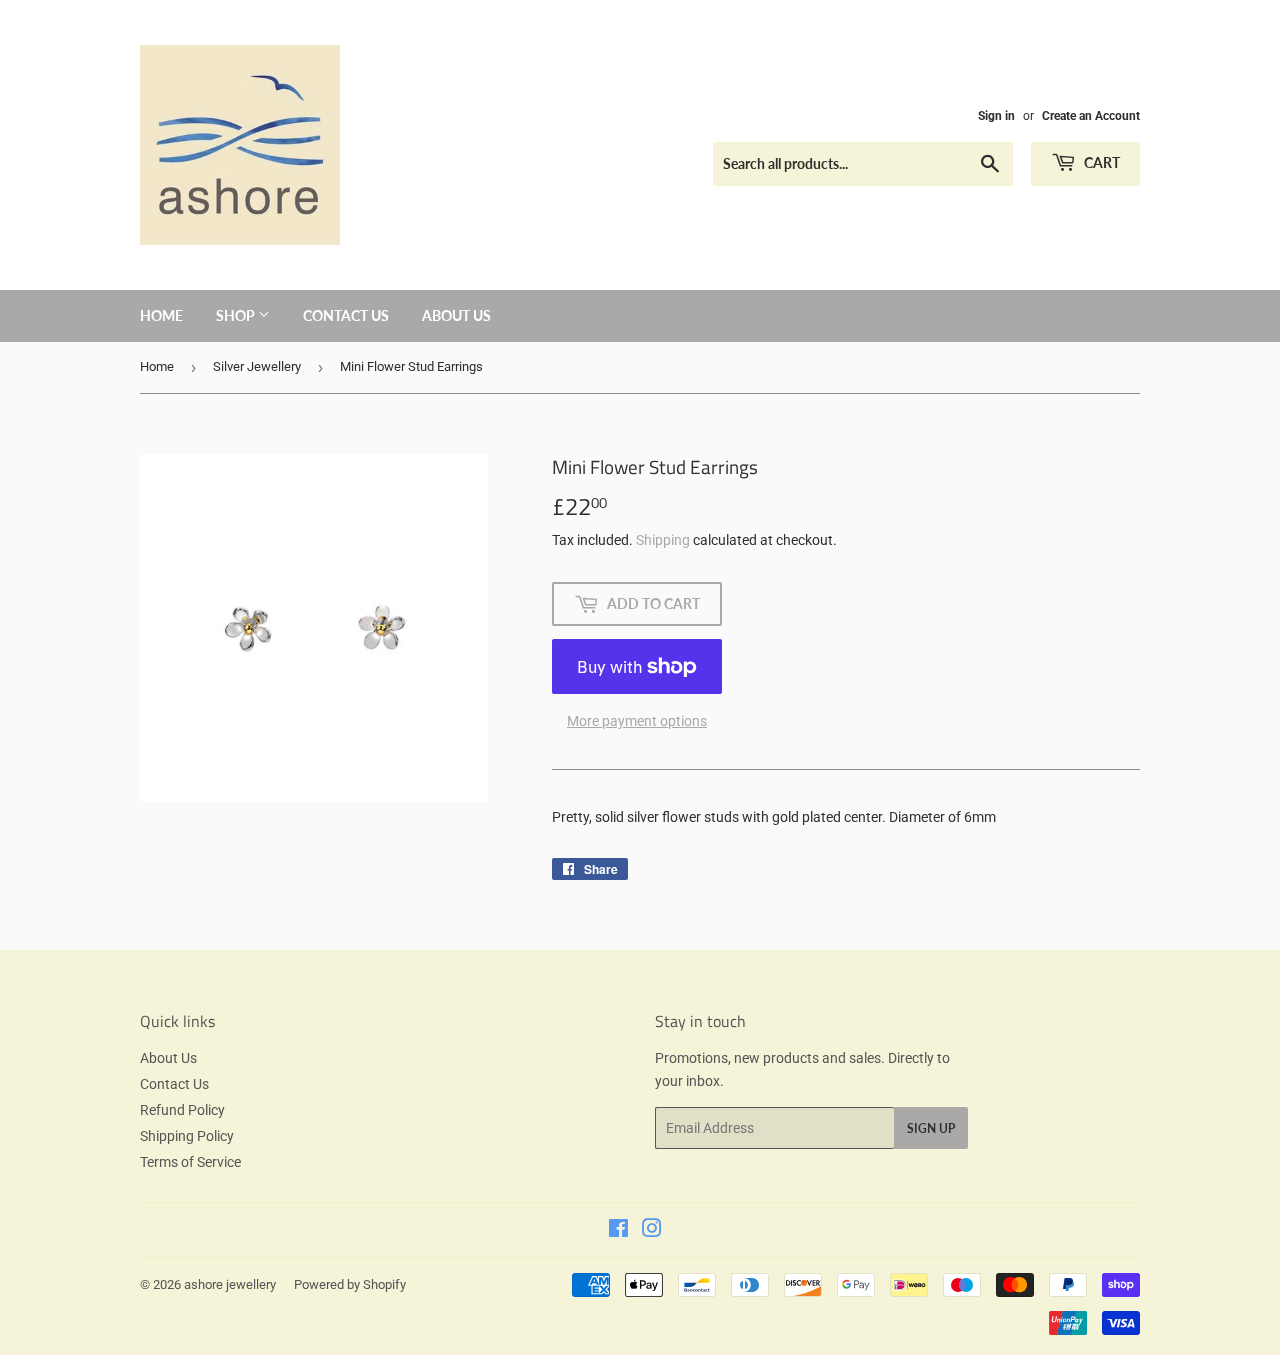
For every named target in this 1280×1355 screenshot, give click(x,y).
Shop (237, 315)
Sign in (996, 116)
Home (161, 315)
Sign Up (931, 1128)
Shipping (663, 540)
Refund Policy (182, 1110)
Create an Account (1091, 116)
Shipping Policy (187, 1136)
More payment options (637, 721)
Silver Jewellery (257, 366)
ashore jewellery (230, 1284)
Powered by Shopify (350, 1284)
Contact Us (346, 315)
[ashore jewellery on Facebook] (618, 1231)
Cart (1100, 162)
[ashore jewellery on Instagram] (652, 1231)
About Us (456, 315)
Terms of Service (190, 1162)
